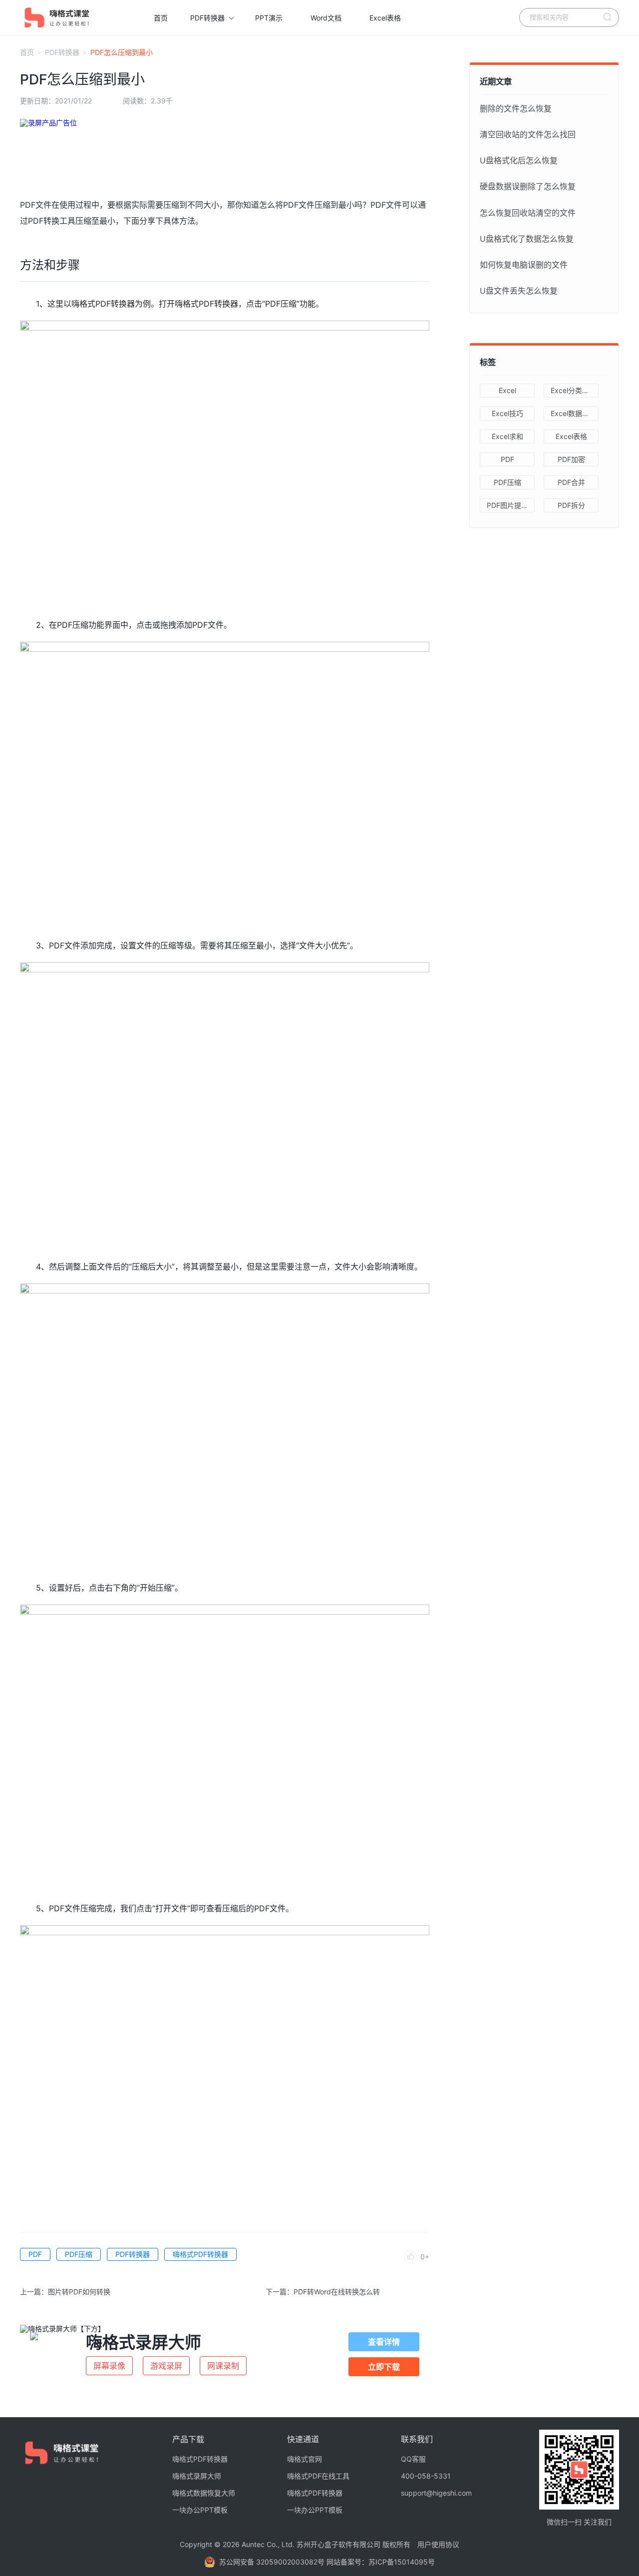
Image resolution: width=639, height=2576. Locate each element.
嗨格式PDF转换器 (200, 2254)
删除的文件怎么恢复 (516, 108)
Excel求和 (507, 436)
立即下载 (384, 2367)
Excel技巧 (507, 413)
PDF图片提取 (507, 505)
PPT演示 (269, 18)
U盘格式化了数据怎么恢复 (527, 239)
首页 (161, 18)
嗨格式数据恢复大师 (204, 2493)
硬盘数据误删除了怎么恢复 (528, 186)
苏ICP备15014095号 (402, 2562)
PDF (35, 2254)
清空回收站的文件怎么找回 (528, 134)
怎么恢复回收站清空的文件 (528, 213)
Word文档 (326, 18)
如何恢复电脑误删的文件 (524, 265)
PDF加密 (571, 459)
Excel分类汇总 (573, 390)
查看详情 (384, 2342)
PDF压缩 (79, 2254)
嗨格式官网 (305, 2459)
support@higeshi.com (436, 2493)
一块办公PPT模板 (200, 2510)
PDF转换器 (207, 18)
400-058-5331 (426, 2476)
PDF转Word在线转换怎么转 (337, 2292)
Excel (507, 390)
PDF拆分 (571, 505)
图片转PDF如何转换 (79, 2292)
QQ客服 (413, 2459)
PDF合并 (571, 482)
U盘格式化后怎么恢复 (519, 160)
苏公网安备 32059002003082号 (273, 2562)
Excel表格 (385, 18)
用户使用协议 (438, 2544)
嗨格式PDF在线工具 (318, 2476)
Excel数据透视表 (575, 413)
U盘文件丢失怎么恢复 (519, 291)
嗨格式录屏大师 (197, 2476)
